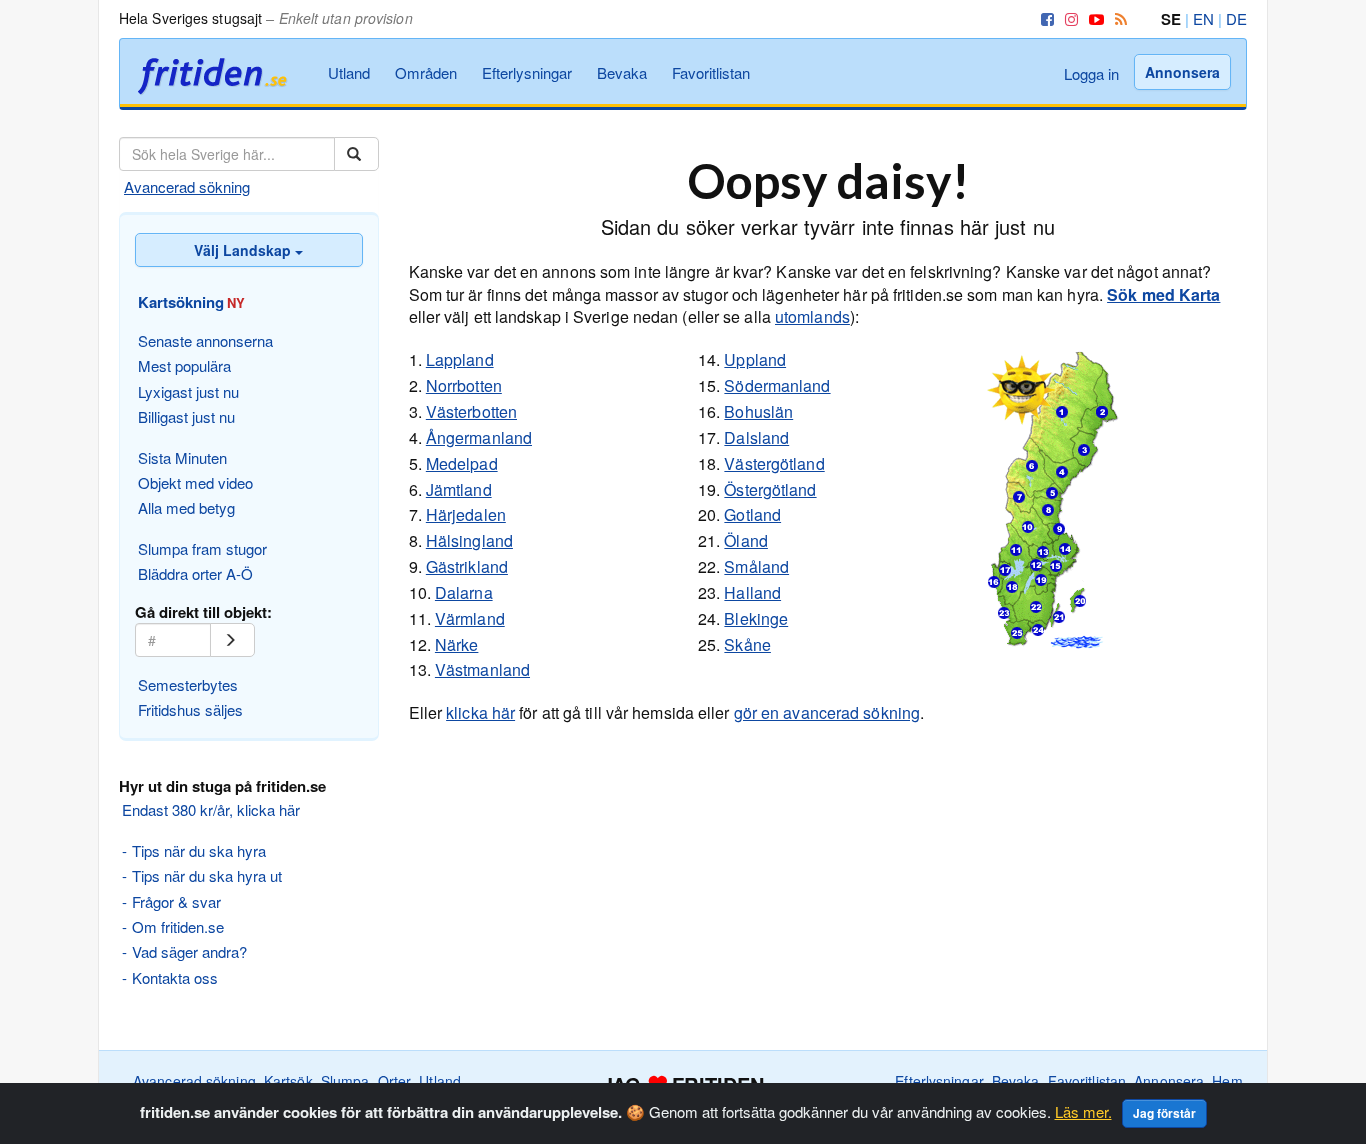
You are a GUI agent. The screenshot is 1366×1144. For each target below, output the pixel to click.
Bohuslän (758, 411)
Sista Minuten (182, 457)
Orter (395, 1081)
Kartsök (288, 1081)
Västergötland (774, 463)
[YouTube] (1093, 18)
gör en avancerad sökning (827, 712)
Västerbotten (471, 411)
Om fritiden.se (178, 926)
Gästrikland (467, 566)
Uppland (755, 359)
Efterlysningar (527, 72)
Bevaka (622, 72)
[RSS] (1117, 18)
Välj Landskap (244, 250)
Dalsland (756, 437)
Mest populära (184, 365)
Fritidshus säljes (190, 709)
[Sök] (356, 154)
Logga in (1091, 73)
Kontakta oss (175, 977)
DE (1236, 18)
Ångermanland (479, 437)
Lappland (460, 359)
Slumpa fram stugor (202, 548)
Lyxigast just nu (188, 391)
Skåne (747, 644)
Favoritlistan (711, 72)
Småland (756, 566)
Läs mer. (1083, 1111)
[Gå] (232, 640)
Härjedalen (466, 514)
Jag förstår (1164, 1113)
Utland (349, 72)
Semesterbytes (188, 684)
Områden (426, 72)
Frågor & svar (176, 901)
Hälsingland (469, 540)
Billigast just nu (186, 416)
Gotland (752, 514)
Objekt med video (195, 482)
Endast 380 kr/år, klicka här (211, 809)
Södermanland (777, 385)
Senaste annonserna (205, 340)
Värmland (470, 618)
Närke (457, 644)
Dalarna (464, 592)
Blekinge (756, 618)
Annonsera (1182, 72)
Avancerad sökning (187, 186)
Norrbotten (464, 385)
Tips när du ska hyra (199, 850)
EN (1203, 18)
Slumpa (345, 1081)
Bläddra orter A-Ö (195, 573)
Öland (746, 540)
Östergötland (770, 489)
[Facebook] (1044, 18)
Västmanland (482, 669)
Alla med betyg (186, 507)
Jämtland (459, 489)
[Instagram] (1068, 18)
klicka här (480, 712)
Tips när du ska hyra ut (207, 875)
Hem (1227, 1081)
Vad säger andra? (189, 951)
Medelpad (462, 463)
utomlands (812, 316)
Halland (752, 592)
